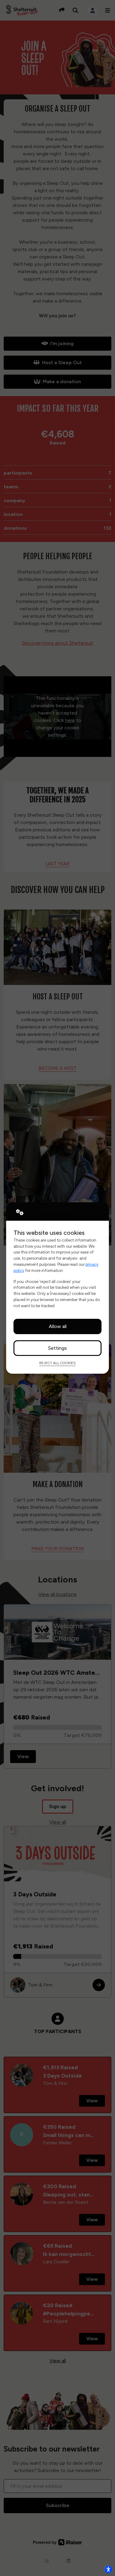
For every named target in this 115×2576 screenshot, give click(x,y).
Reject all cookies (57, 1363)
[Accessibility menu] (108, 2569)
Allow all (58, 1326)
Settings (57, 1348)
